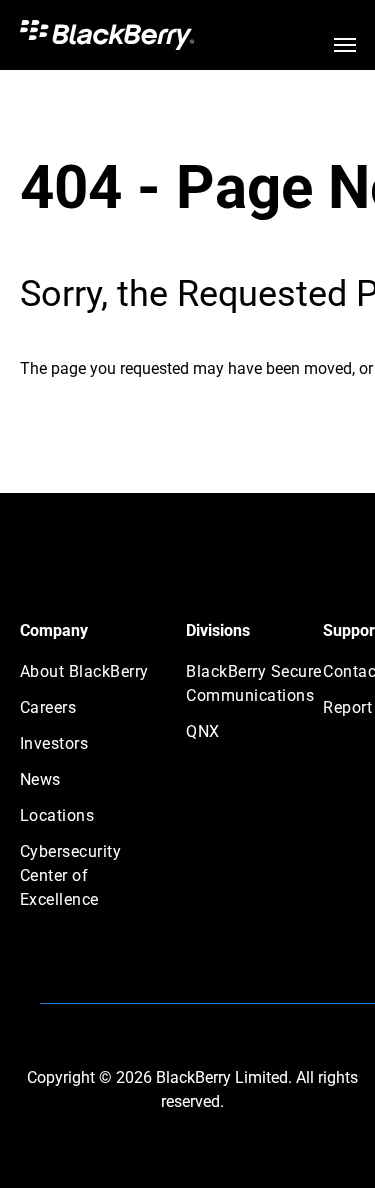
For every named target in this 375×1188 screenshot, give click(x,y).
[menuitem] (92, 678)
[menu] (345, 45)
